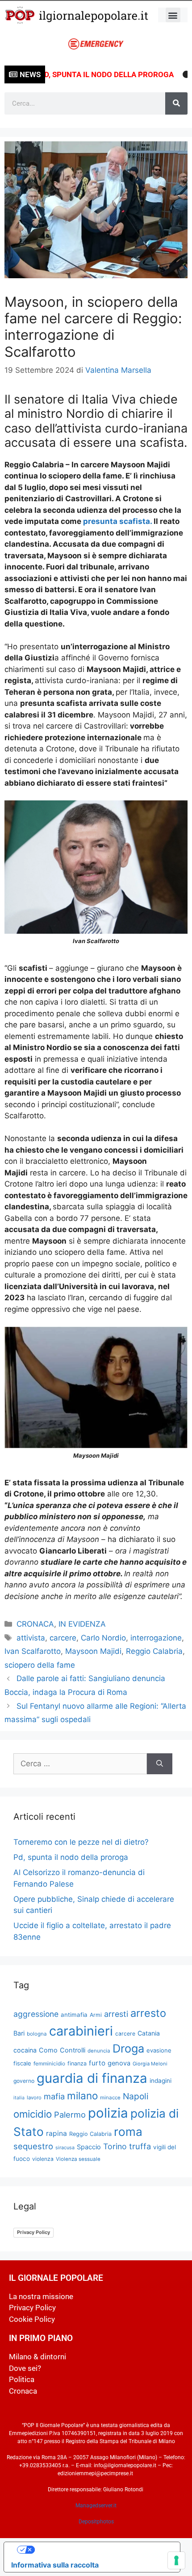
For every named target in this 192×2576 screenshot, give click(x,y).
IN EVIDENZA (82, 1624)
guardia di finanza (92, 2078)
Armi (96, 2015)
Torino (115, 2146)
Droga (128, 2048)
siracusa (65, 2147)
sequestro (33, 2146)
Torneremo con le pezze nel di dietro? (81, 1842)
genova (119, 2063)
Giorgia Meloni (150, 2064)
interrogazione (156, 1638)
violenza (43, 2159)
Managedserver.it (96, 2506)
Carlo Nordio (103, 1638)
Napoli (136, 2096)
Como (48, 2050)
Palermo (70, 2114)
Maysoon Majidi (93, 1651)
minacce (110, 2098)
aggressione (36, 2014)
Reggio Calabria (154, 1651)
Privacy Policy (33, 2232)
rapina (56, 2133)
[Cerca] (176, 103)
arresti (116, 2014)
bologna (37, 2034)
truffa (140, 2146)
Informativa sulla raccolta (55, 2565)
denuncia (99, 2051)
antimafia (74, 2015)
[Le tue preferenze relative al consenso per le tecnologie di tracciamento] (176, 2560)
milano (82, 2096)
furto (97, 2063)
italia (19, 2098)
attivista (31, 1638)
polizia (108, 2113)
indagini (161, 2081)
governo (24, 2081)
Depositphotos (96, 2522)
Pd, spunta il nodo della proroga (85, 74)
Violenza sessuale (78, 2159)
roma (128, 2132)
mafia (54, 2096)
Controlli (73, 2050)
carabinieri (81, 2031)
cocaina (25, 2050)
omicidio (33, 2114)
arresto (148, 2013)
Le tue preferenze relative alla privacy (101, 2550)
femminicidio (49, 2063)
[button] (173, 15)
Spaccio (89, 2147)
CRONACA (35, 1624)
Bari (19, 2033)
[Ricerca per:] (80, 1764)
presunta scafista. (117, 521)
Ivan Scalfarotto (33, 1651)
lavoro (34, 2098)
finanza (77, 2063)
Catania (149, 2033)
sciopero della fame (40, 1665)
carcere (63, 1638)
